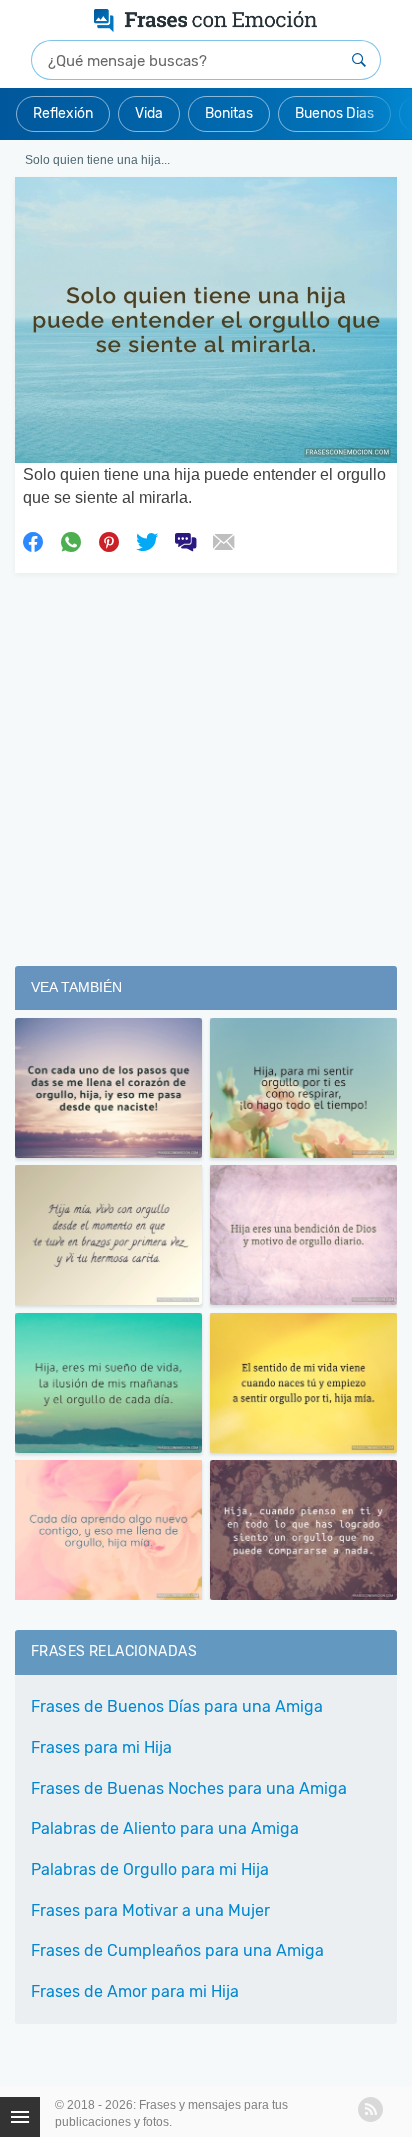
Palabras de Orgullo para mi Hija (150, 1869)
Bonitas (229, 113)
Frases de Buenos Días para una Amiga (177, 1706)
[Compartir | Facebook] (33, 540)
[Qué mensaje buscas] (359, 60)
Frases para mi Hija (101, 1747)
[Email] (223, 540)
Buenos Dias (334, 113)
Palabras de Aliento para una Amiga (165, 1828)
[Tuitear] (147, 540)
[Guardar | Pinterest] (109, 540)
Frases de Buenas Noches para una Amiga (189, 1788)
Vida (149, 113)
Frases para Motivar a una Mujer (150, 1910)
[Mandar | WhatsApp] (71, 540)
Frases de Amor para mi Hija (135, 1991)
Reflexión (63, 113)
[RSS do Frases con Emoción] (370, 2109)
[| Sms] (185, 540)
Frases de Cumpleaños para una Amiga (177, 1950)
